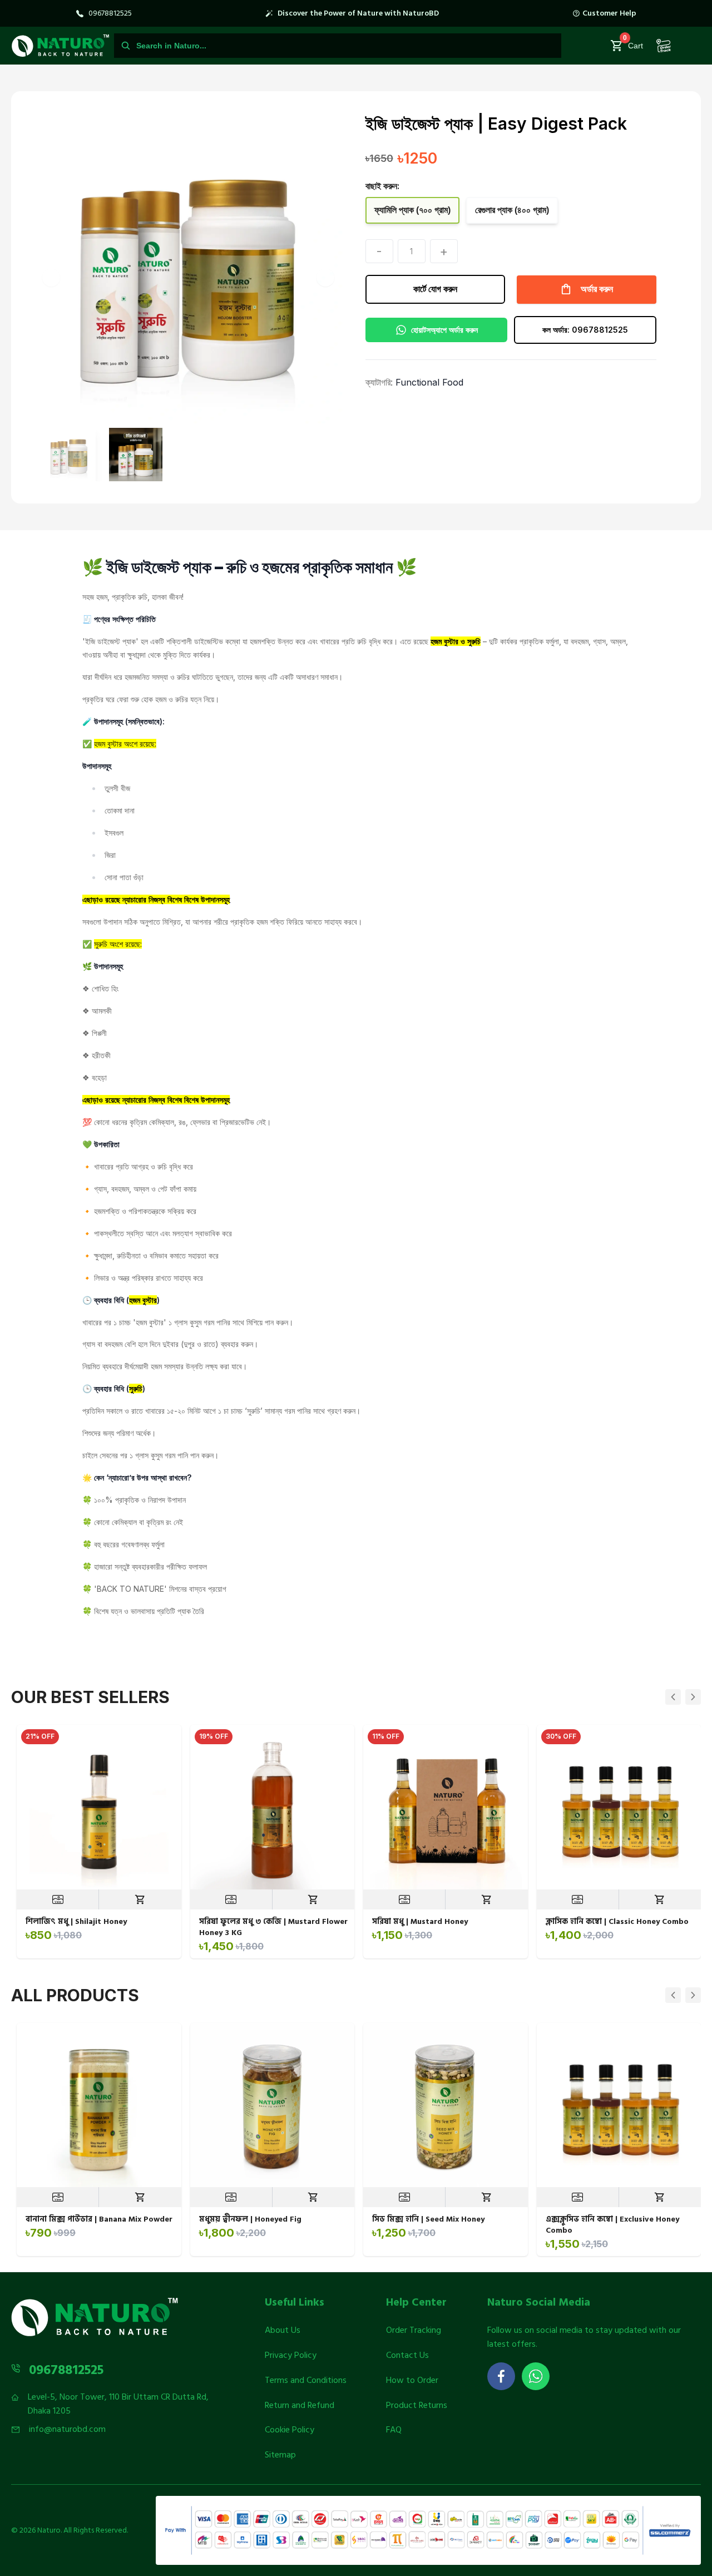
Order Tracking (414, 2330)
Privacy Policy (291, 2355)
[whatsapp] (536, 2376)
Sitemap (280, 2455)
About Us (283, 2330)
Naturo (49, 2530)
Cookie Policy (290, 2430)
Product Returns (417, 2405)
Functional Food (429, 382)
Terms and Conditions (306, 2380)
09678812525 (110, 13)
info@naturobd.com (67, 2429)
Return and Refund (300, 2405)
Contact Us (407, 2355)
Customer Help (609, 13)
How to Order (412, 2380)
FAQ (394, 2430)
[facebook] (501, 2376)
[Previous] (673, 1697)
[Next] (693, 1697)
